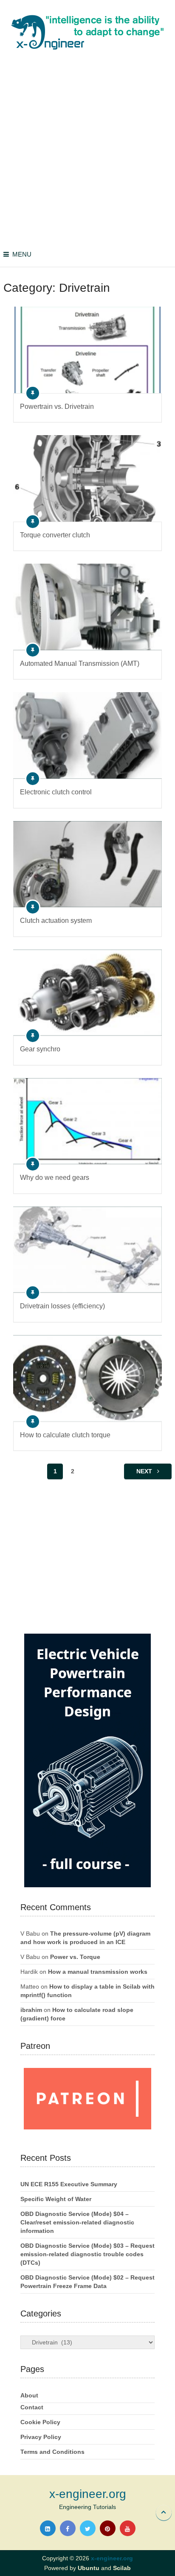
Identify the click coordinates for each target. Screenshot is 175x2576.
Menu (22, 254)
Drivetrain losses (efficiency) (62, 1306)
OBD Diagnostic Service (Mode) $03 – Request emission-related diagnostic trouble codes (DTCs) (87, 2254)
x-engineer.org (88, 2494)
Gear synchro (40, 1049)
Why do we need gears (55, 1178)
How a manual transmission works (98, 1972)
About (29, 2395)
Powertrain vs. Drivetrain (57, 407)
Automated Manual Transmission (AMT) (80, 664)
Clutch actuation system (56, 921)
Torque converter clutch (55, 535)
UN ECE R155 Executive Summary (69, 2184)
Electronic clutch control (56, 792)
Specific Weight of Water (56, 2199)
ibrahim (31, 2010)
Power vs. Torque (75, 1957)
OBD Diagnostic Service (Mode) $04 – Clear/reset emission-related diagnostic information (77, 2222)
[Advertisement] (87, 151)
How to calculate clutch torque (65, 1435)
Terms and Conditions (52, 2452)
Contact (32, 2407)
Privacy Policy (41, 2437)
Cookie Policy (40, 2422)
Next (145, 1471)
